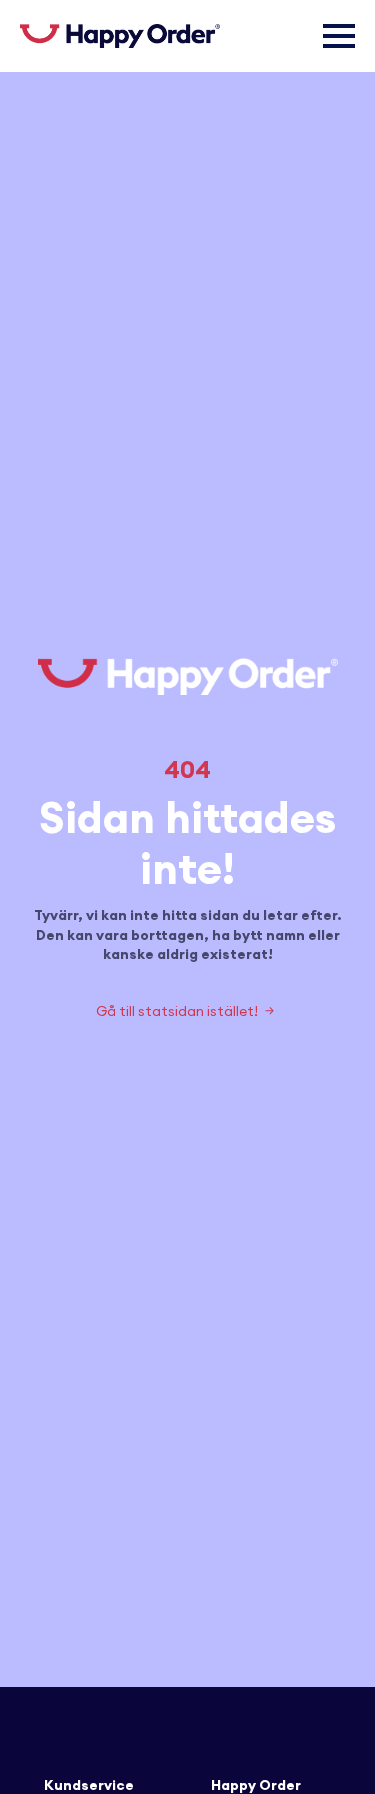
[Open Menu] (339, 36)
